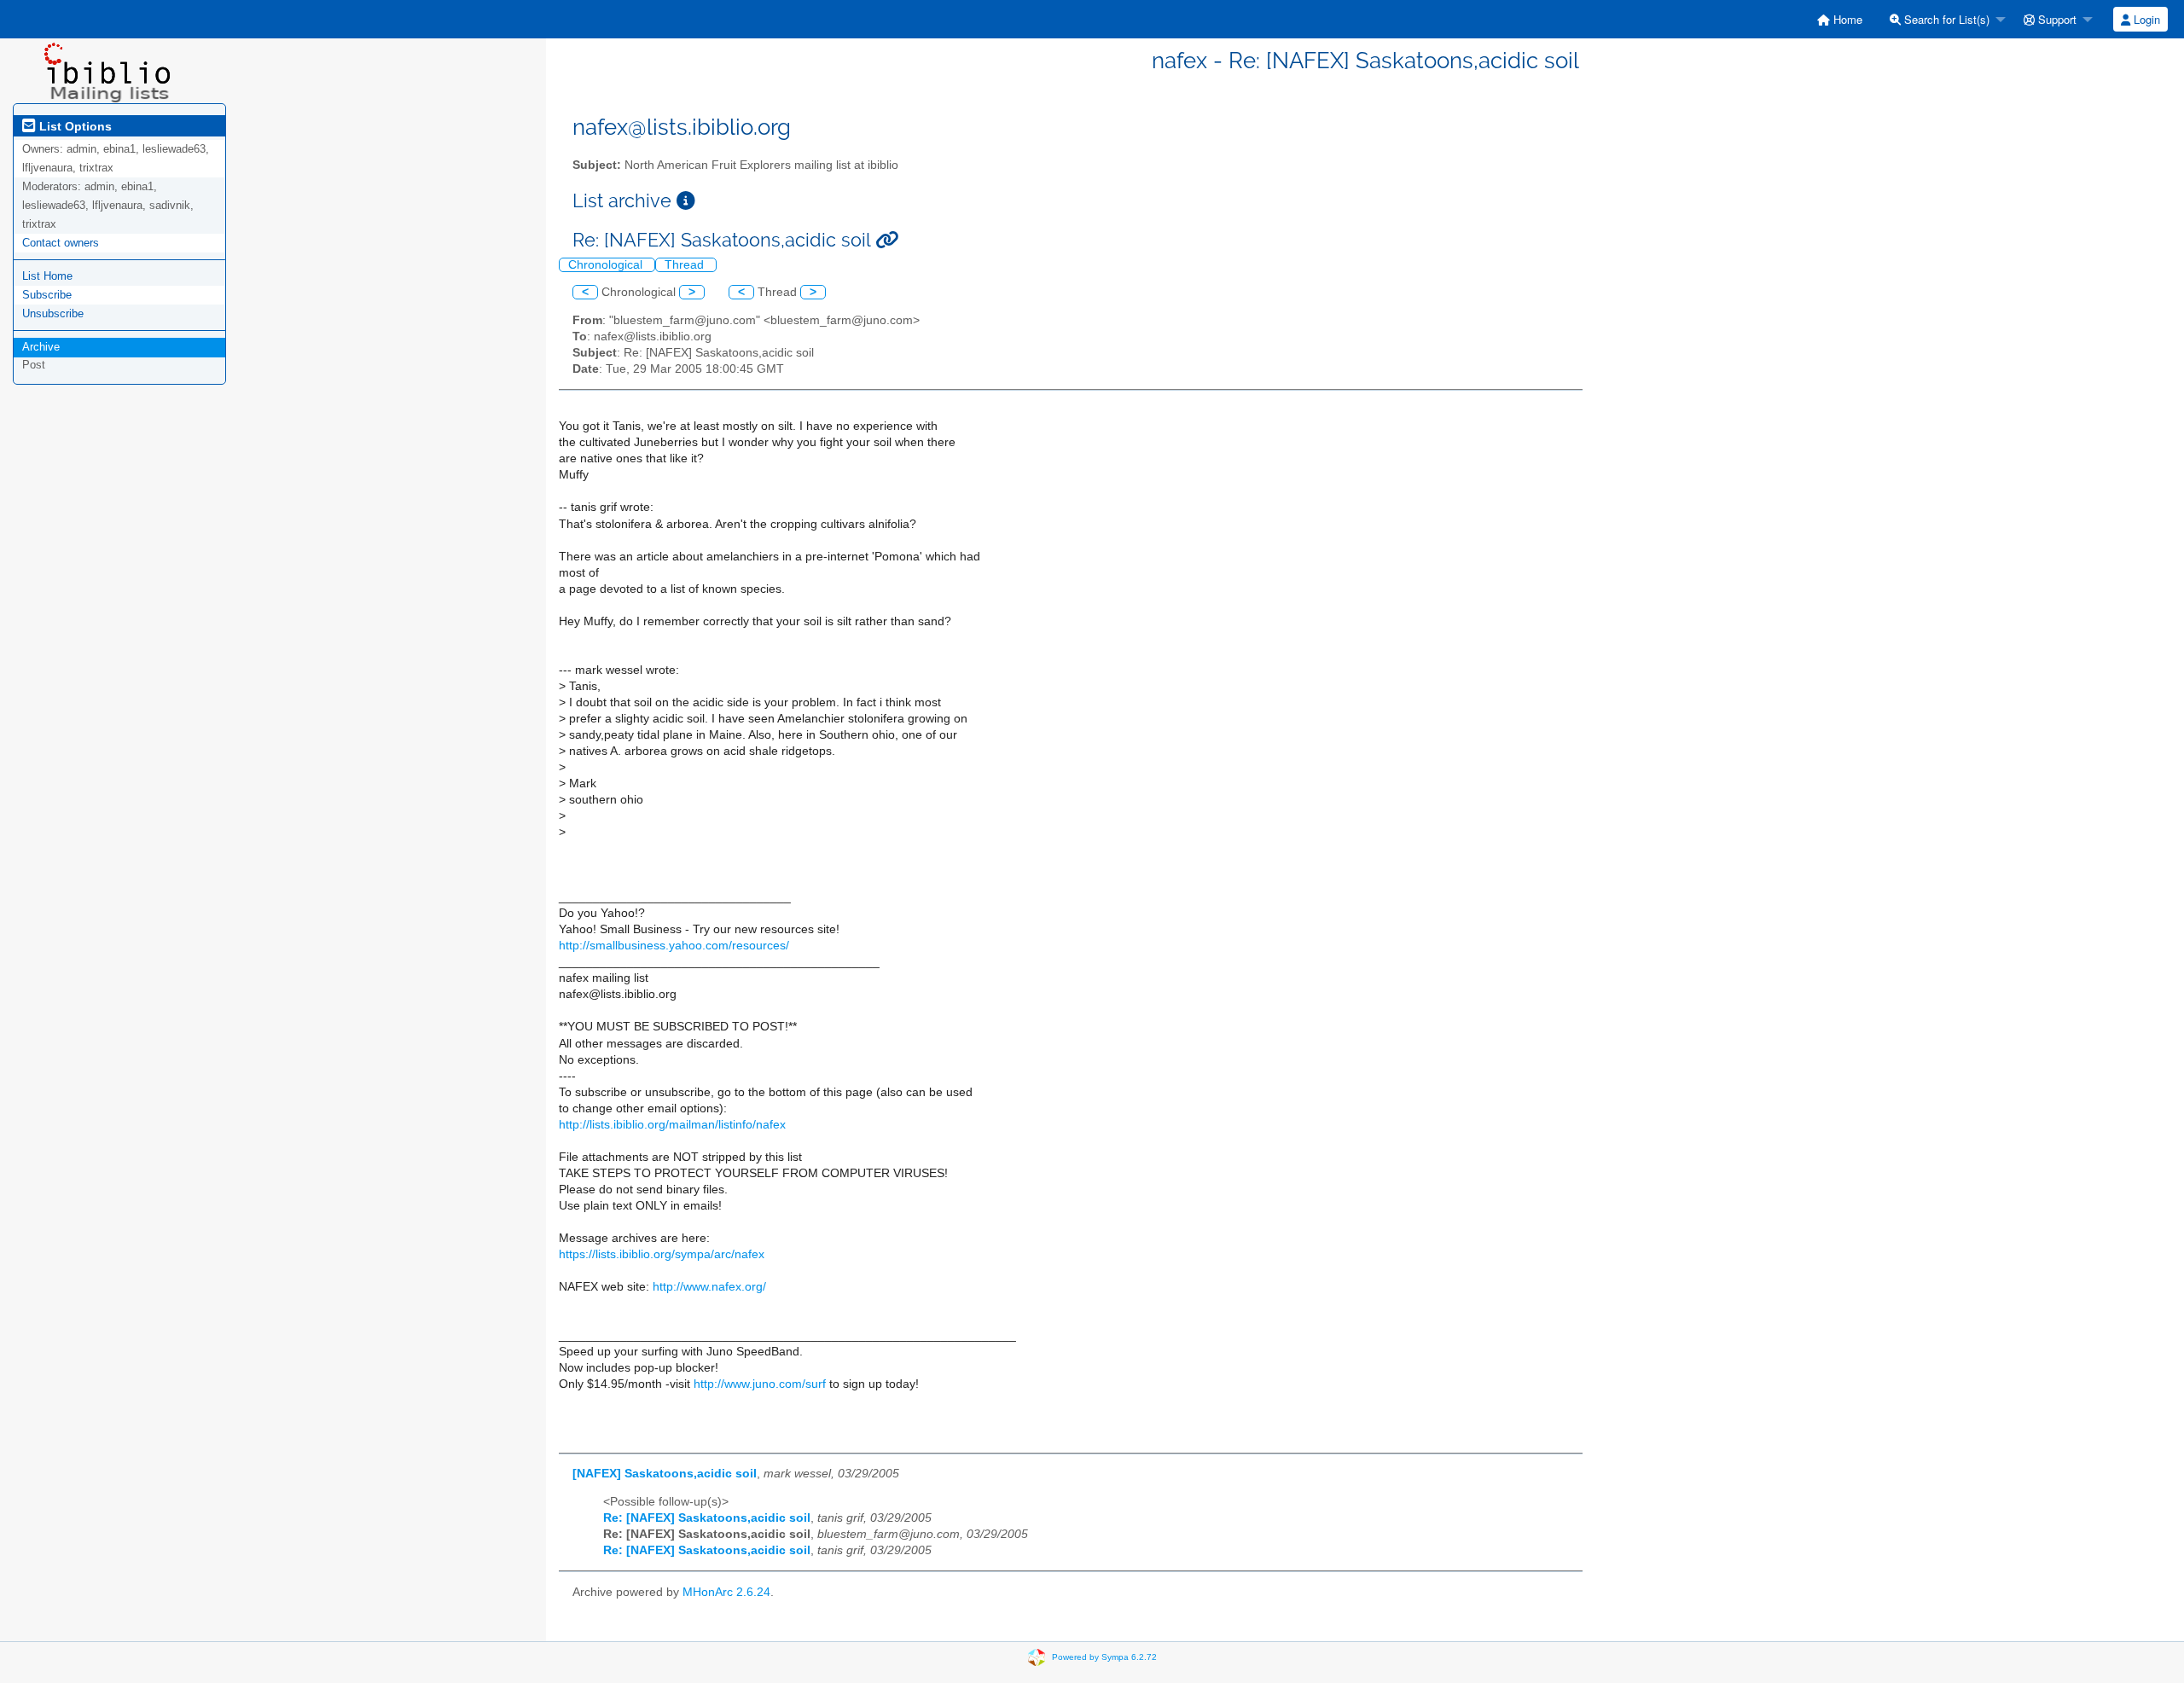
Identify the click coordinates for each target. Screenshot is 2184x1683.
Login (2145, 19)
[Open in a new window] (686, 201)
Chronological (607, 265)
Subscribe (47, 295)
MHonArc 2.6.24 (726, 1592)
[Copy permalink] (887, 240)
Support (2056, 19)
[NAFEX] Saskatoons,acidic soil (665, 1474)
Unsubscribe (53, 313)
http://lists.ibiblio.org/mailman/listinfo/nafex (672, 1125)
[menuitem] (1840, 19)
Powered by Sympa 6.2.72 (1104, 1656)
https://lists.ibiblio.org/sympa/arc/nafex (662, 1254)
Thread (686, 265)
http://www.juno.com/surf (760, 1384)
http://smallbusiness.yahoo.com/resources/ (674, 946)
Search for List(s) (1945, 19)
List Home (47, 276)
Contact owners (61, 243)
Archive (41, 347)
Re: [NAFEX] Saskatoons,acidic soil (707, 1518)
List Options (74, 126)
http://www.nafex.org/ (709, 1287)
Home (1846, 19)
